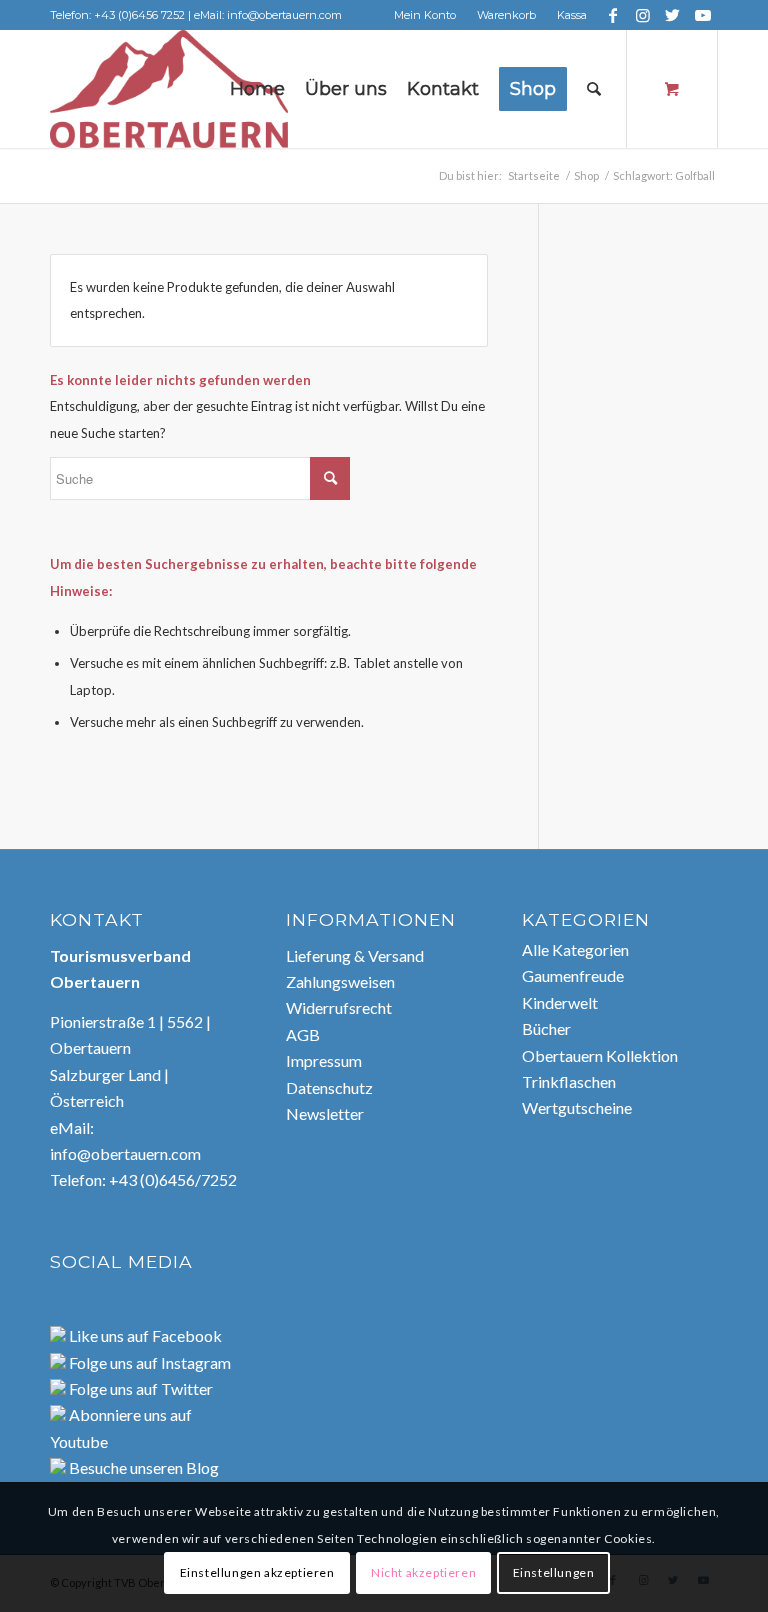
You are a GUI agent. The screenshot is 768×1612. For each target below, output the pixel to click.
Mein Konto (425, 15)
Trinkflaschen (569, 1081)
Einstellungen (554, 1572)
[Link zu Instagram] (642, 15)
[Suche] (594, 89)
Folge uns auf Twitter (139, 1388)
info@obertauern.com (125, 1153)
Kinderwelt (560, 1002)
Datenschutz (329, 1087)
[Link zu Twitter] (672, 15)
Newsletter (325, 1113)
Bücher (546, 1028)
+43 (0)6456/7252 (173, 1179)
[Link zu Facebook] (612, 15)
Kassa (572, 15)
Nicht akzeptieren (423, 1572)
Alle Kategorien (575, 949)
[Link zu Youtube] (703, 15)
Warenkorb (506, 15)
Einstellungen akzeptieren (257, 1572)
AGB (303, 1034)
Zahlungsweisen (340, 981)
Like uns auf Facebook (144, 1335)
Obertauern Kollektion (600, 1055)
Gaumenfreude (573, 975)
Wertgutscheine (577, 1107)
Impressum (324, 1060)
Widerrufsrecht (339, 1007)
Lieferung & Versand (355, 955)
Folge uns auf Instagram (148, 1362)
